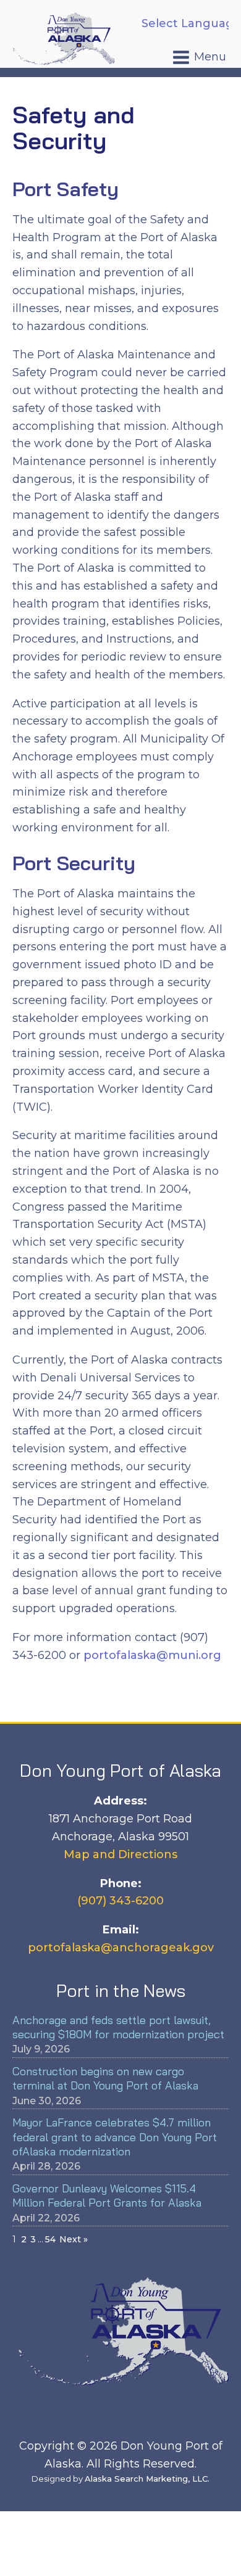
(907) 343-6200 (120, 1901)
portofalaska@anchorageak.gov (121, 1948)
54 (50, 2239)
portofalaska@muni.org (152, 1655)
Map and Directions (120, 1854)
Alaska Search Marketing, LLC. (147, 2479)
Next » (74, 2239)
